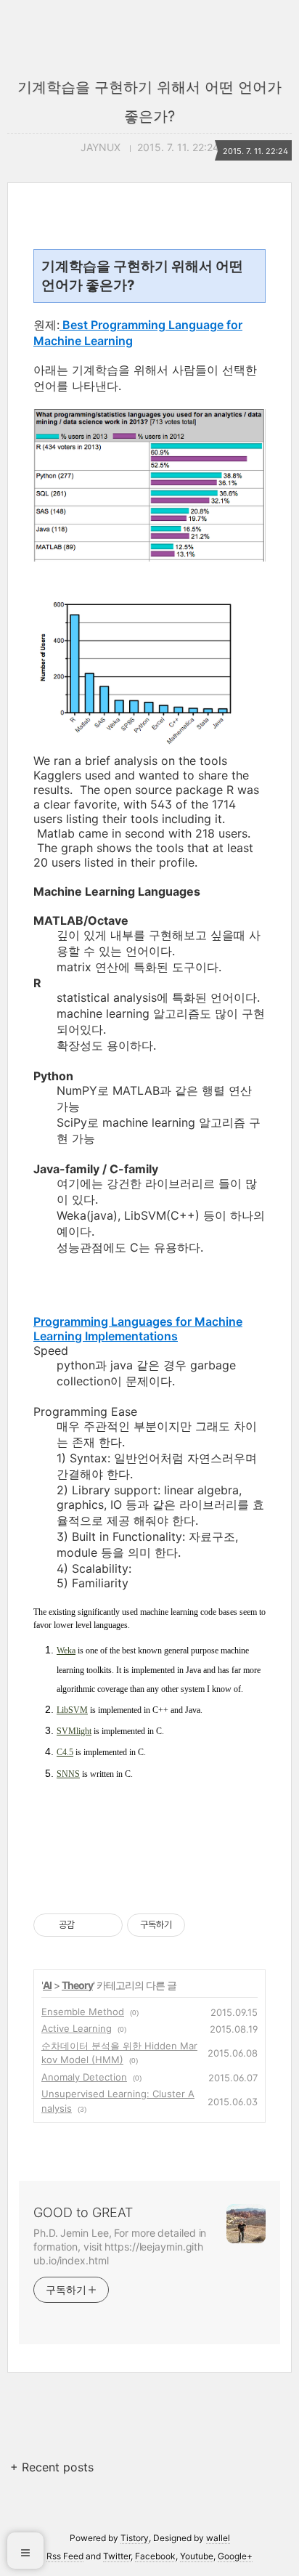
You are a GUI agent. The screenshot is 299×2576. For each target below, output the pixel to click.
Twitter (117, 2556)
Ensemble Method (83, 2012)
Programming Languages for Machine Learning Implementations (138, 1329)
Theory (77, 1985)
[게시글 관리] (106, 1925)
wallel (218, 2538)
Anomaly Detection (84, 2077)
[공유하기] (88, 1925)
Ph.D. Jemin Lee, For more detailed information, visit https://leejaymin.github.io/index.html (120, 2247)
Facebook (155, 2556)
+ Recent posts (52, 2467)
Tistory (135, 2538)
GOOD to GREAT (83, 2212)
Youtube (197, 2556)
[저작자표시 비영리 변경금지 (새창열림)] (205, 1925)
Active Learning (77, 2028)
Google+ (235, 2556)
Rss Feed (65, 2556)
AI (47, 1985)
